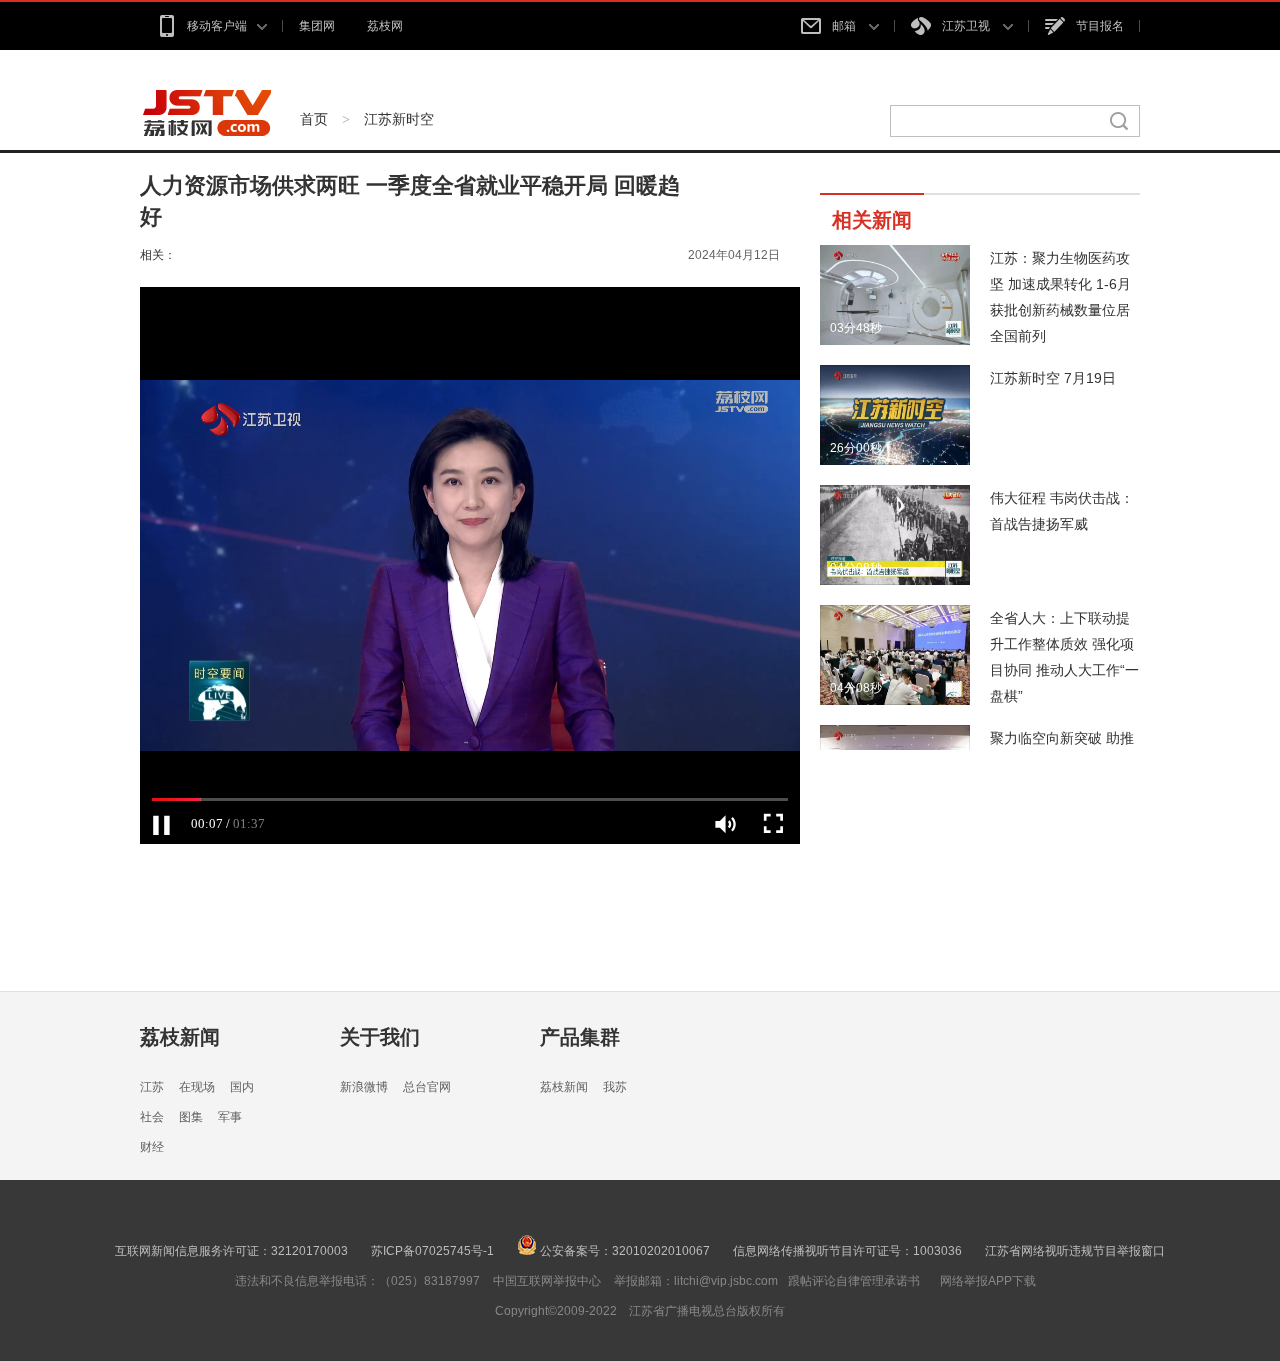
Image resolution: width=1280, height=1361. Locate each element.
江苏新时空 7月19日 (1053, 378)
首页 (314, 119)
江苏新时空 (399, 119)
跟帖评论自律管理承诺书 (854, 1281)
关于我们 (380, 1037)
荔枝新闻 (180, 1037)
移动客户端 (217, 26)
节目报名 (1100, 26)
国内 (242, 1087)
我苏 (615, 1087)
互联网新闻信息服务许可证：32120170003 (231, 1251)
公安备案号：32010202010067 (623, 1251)
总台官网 (427, 1087)
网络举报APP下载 (988, 1281)
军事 (230, 1117)
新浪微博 (364, 1087)
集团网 (317, 26)
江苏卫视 (967, 26)
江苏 (152, 1087)
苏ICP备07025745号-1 (432, 1251)
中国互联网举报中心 (547, 1281)
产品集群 (580, 1037)
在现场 (197, 1087)
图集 (191, 1117)
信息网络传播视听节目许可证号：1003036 (847, 1251)
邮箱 (845, 26)
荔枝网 (385, 26)
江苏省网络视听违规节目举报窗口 (1075, 1251)
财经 (152, 1147)
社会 (152, 1117)
